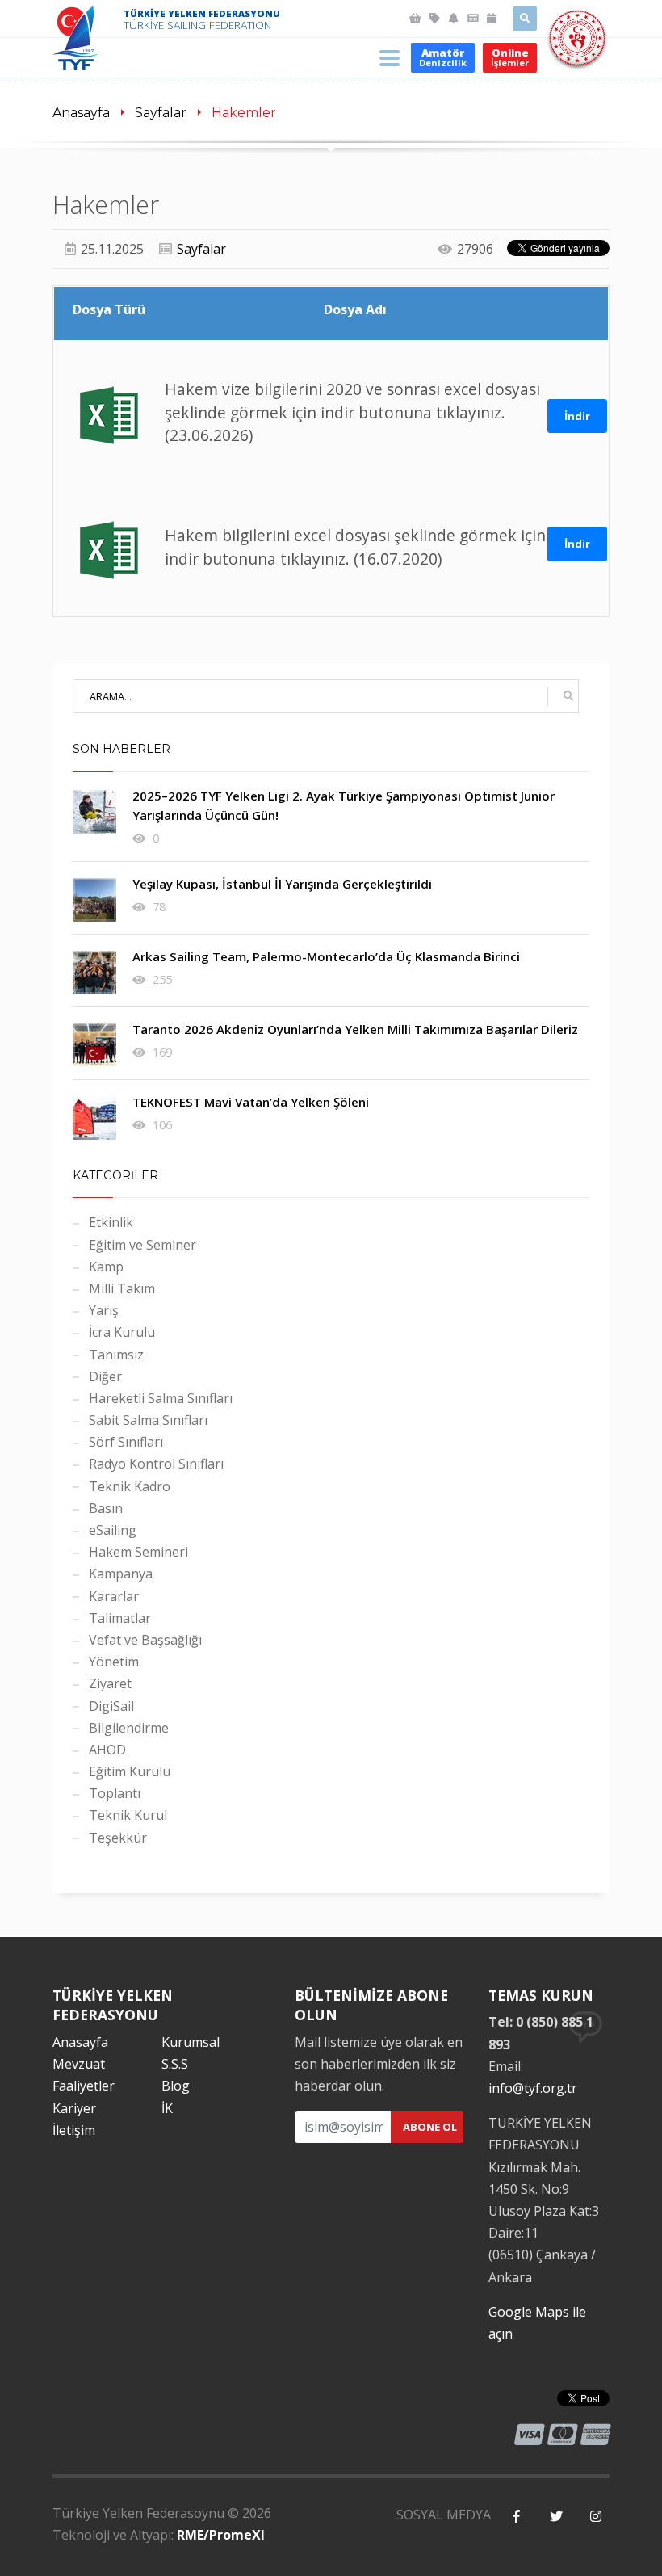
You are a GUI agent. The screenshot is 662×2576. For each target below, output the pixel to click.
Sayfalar (161, 113)
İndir (577, 416)
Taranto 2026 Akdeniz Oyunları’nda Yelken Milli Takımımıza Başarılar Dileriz (355, 1029)
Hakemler (244, 113)
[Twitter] (556, 2517)
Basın (106, 1508)
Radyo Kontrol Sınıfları (156, 1464)
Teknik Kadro (130, 1486)
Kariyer (74, 2108)
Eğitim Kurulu (130, 1771)
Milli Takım (122, 1288)
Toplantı (115, 1793)
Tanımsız (116, 1355)
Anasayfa (81, 113)
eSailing (113, 1530)
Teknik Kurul (128, 1815)
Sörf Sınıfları (126, 1442)
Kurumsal (191, 2042)
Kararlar (114, 1596)
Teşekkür (118, 1838)
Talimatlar (120, 1618)
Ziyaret (110, 1683)
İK (167, 2108)
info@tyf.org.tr (533, 2088)
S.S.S (175, 2064)
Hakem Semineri (138, 1552)
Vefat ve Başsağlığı (145, 1640)
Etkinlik (111, 1222)
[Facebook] (516, 2517)
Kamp (106, 1267)
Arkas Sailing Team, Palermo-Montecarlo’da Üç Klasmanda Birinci (326, 956)
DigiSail (111, 1706)
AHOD (107, 1750)
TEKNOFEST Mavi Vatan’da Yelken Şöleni (251, 1102)
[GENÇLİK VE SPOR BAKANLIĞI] (577, 58)
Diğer (105, 1376)
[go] (568, 696)
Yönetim (114, 1662)
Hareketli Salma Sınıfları (161, 1398)
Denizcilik (443, 57)
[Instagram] (595, 2517)
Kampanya (121, 1574)
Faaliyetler (84, 2086)
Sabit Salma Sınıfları (148, 1420)
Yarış (104, 1310)
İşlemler (510, 57)
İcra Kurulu (122, 1332)
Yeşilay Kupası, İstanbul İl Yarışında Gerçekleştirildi (282, 884)
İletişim (74, 2130)
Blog (176, 2086)
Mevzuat (79, 2064)
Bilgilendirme (129, 1728)
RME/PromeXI (221, 2535)
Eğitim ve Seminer (142, 1245)
